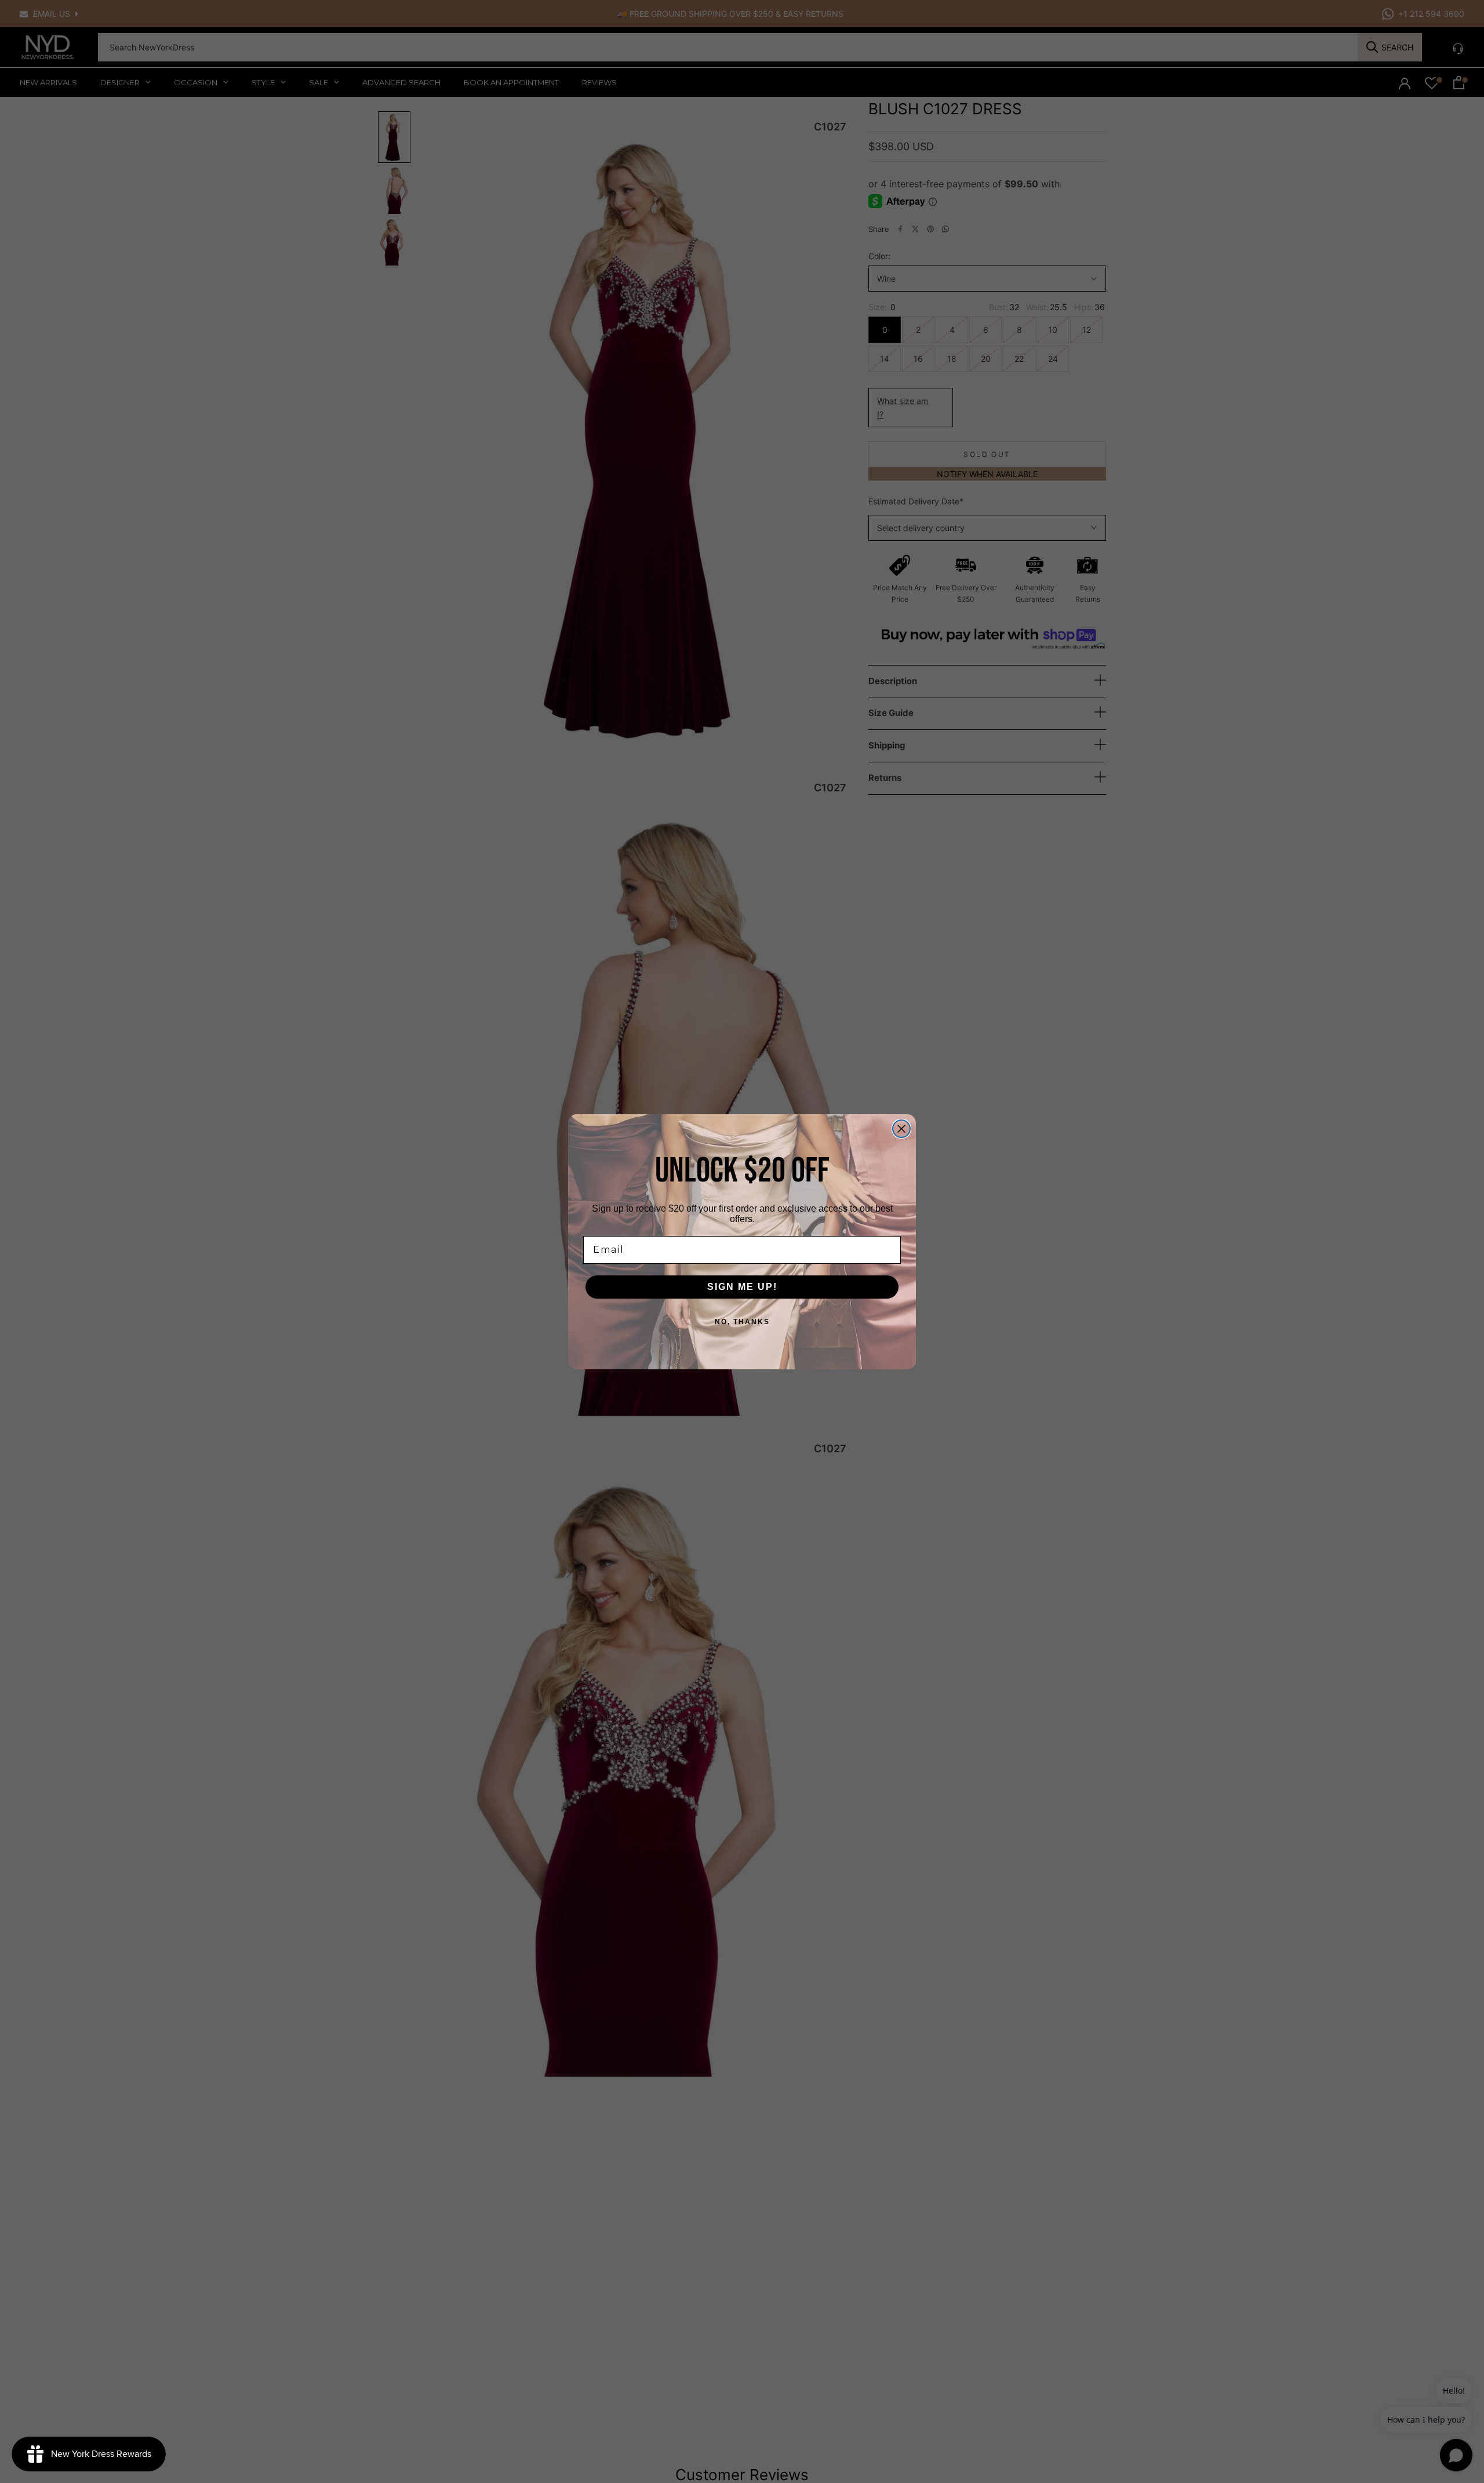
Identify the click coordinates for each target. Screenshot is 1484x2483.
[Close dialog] (901, 1129)
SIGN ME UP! (742, 1287)
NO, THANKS (742, 1322)
